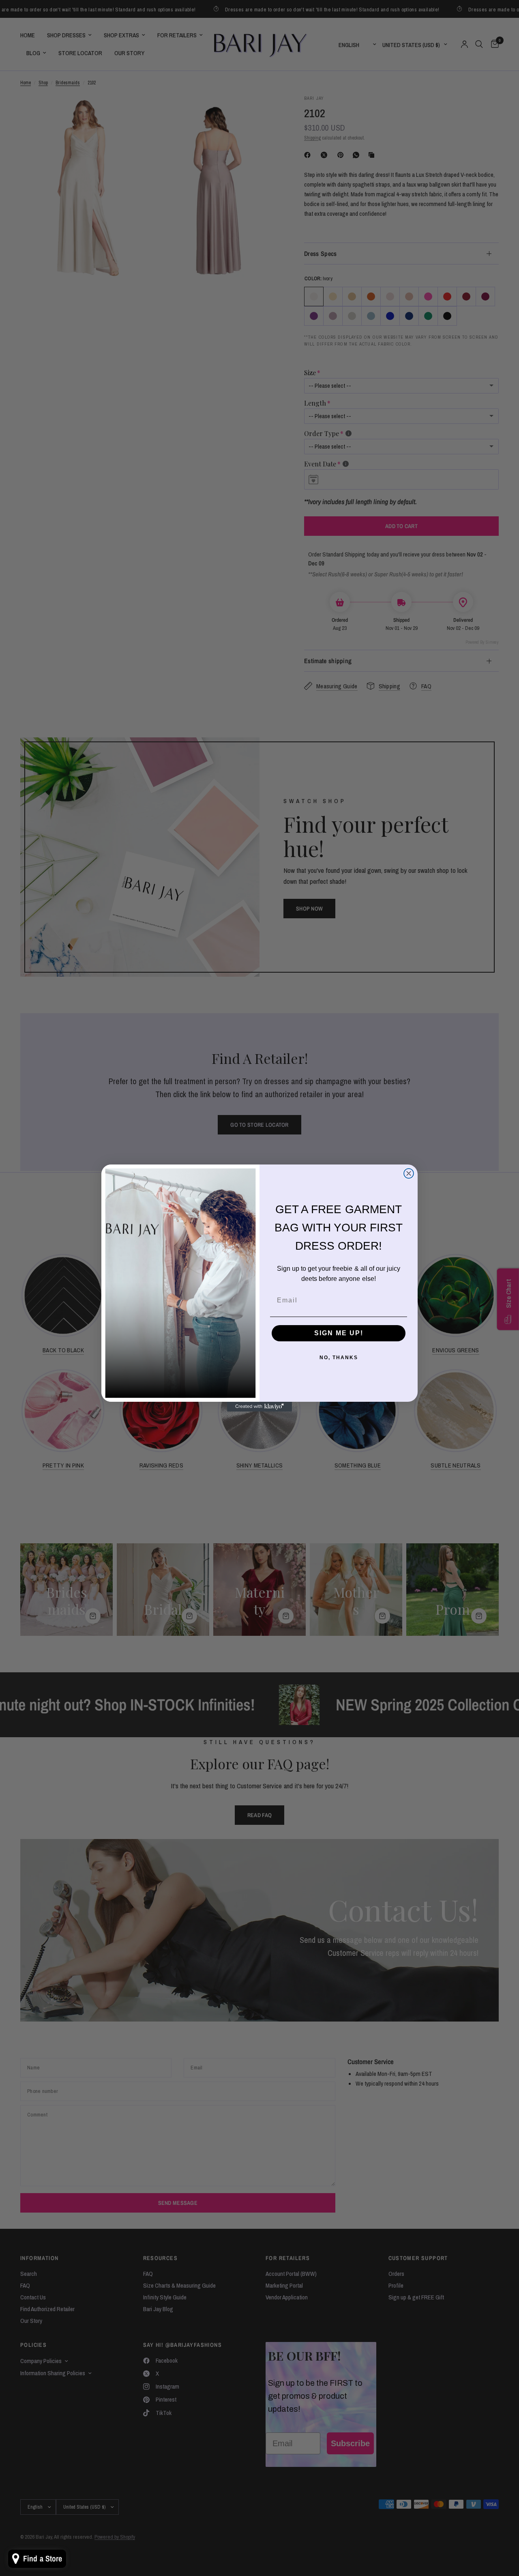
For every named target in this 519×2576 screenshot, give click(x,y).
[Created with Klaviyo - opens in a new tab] (259, 1407)
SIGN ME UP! (339, 1333)
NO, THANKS (339, 1358)
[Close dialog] (409, 1173)
